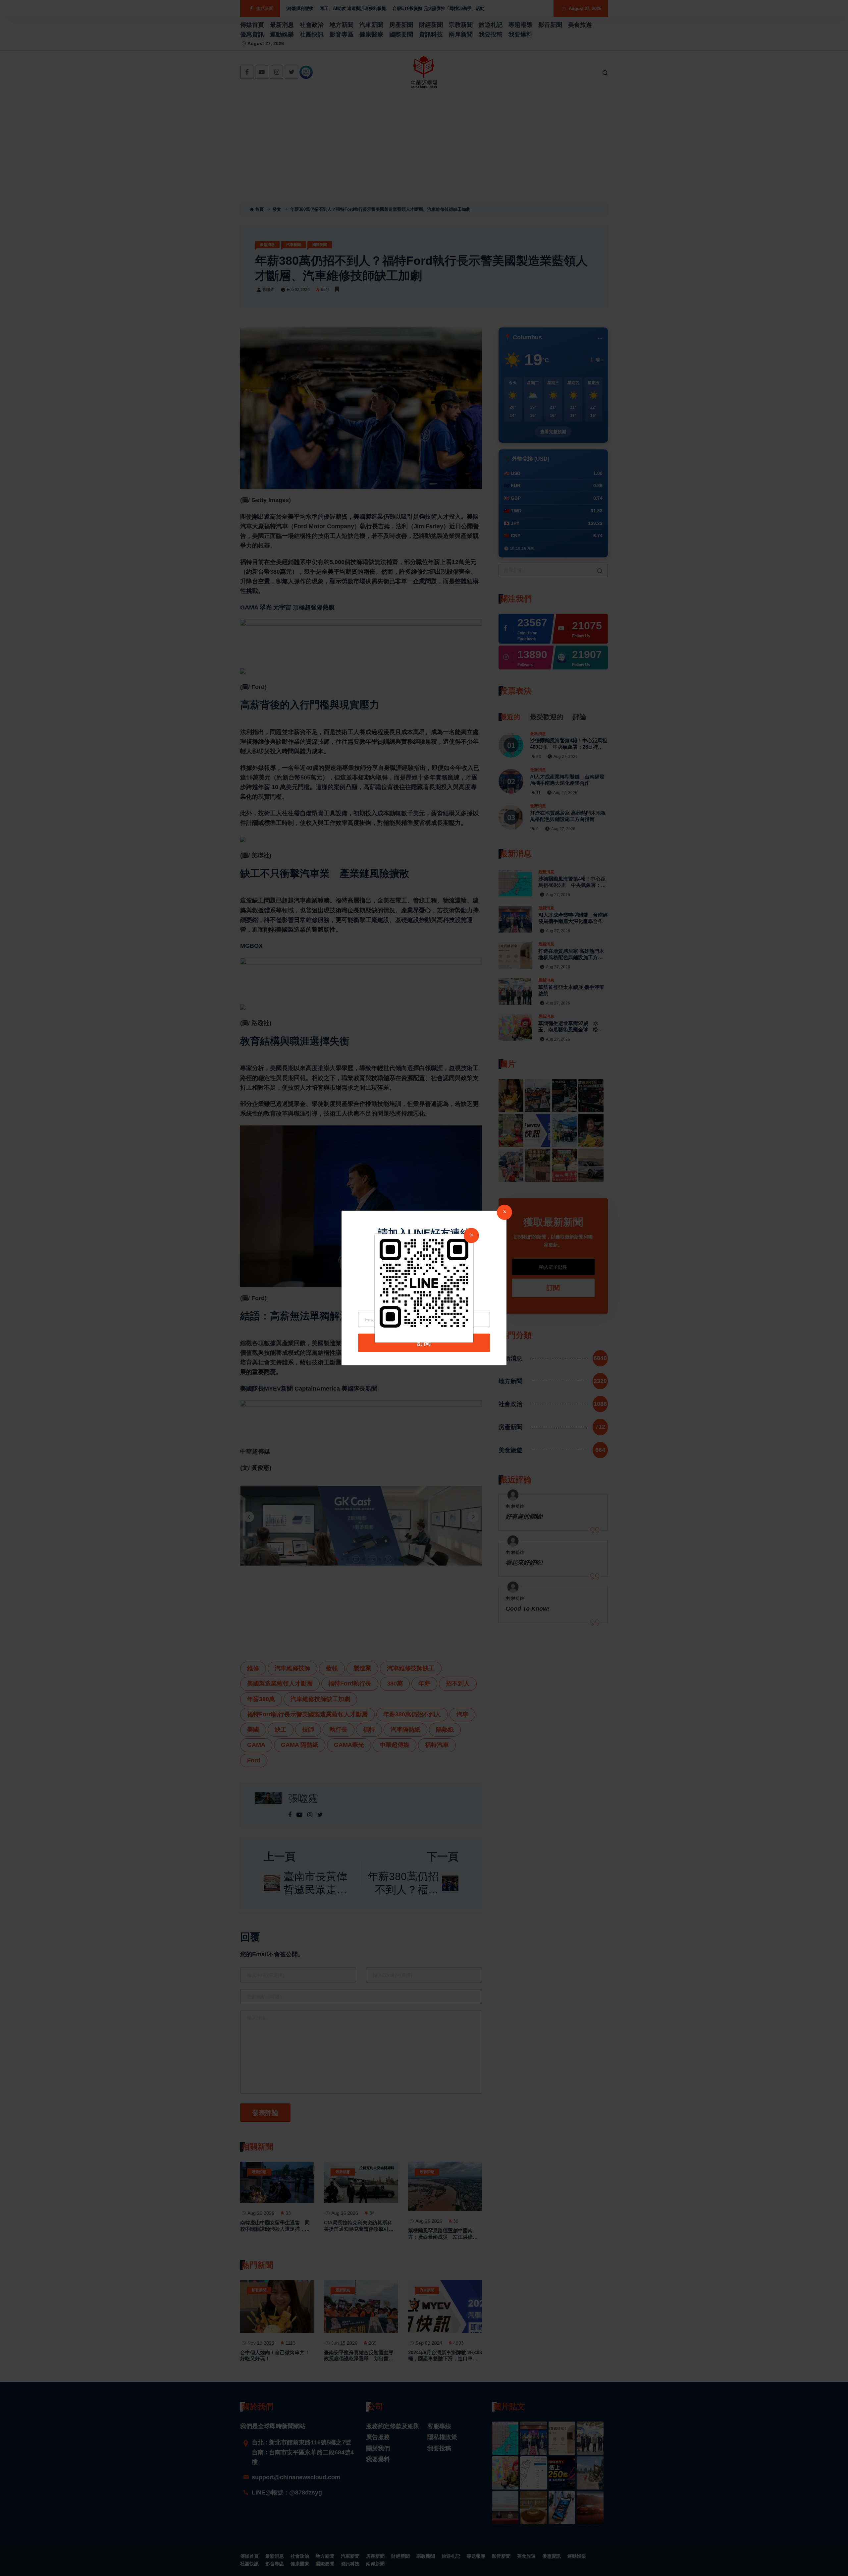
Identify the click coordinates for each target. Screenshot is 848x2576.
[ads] (424, 1283)
